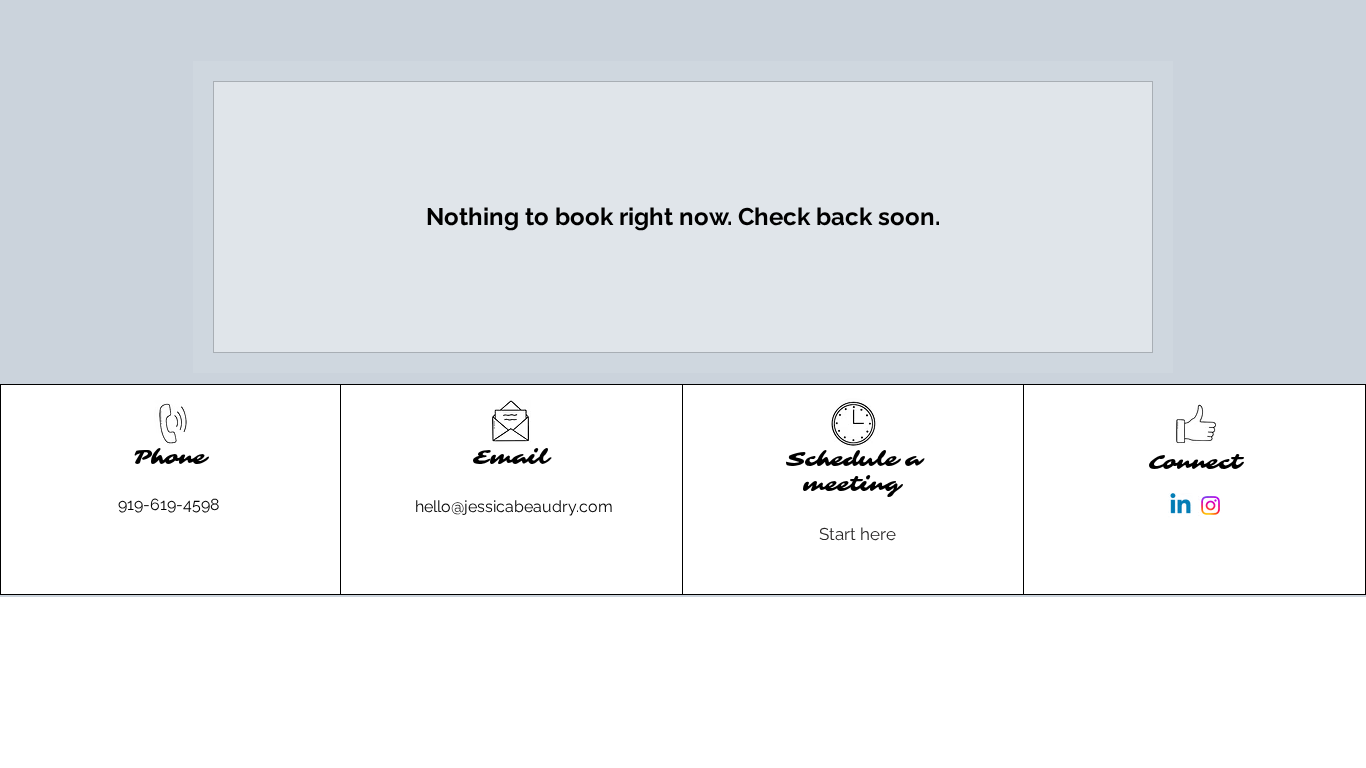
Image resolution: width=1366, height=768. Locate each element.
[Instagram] (1210, 505)
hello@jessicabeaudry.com (514, 506)
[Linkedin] (1180, 505)
